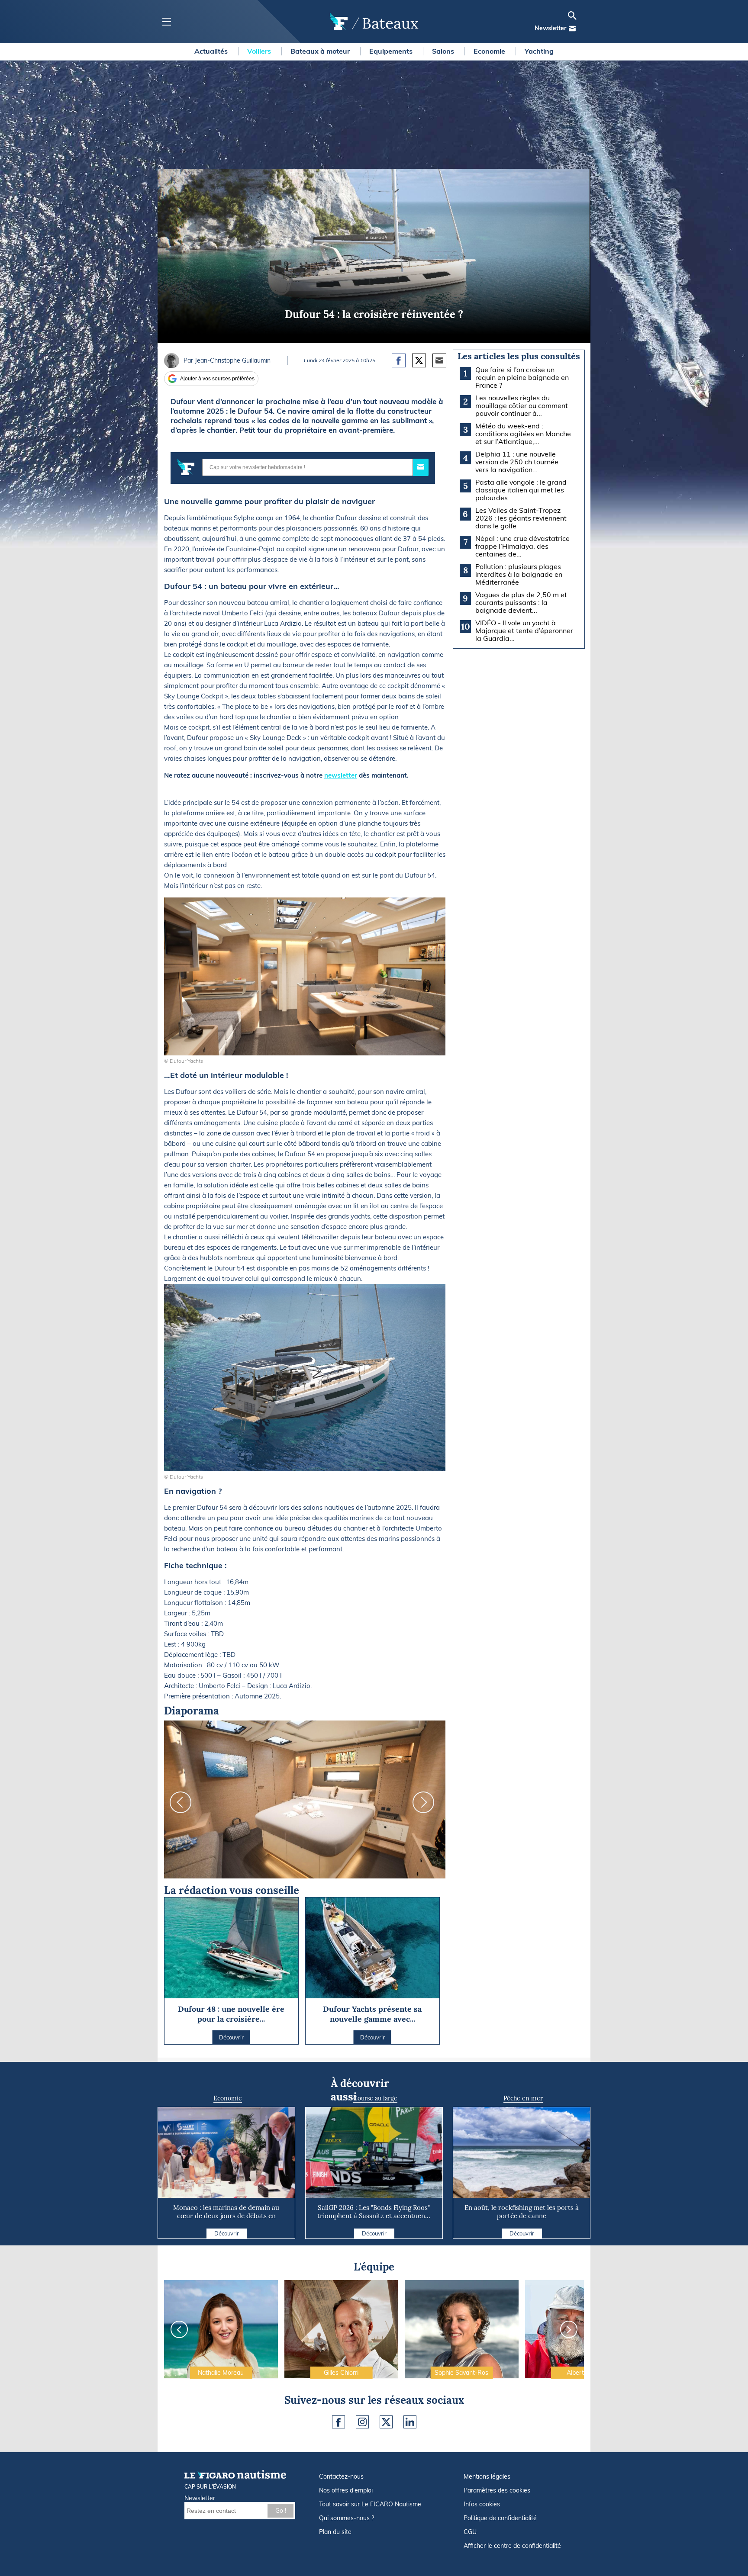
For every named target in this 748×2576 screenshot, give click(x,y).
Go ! (281, 2511)
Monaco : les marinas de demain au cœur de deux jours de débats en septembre (226, 2216)
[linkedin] (410, 2422)
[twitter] (386, 2422)
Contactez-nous (341, 2476)
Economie (490, 51)
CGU (470, 2532)
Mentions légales (487, 2476)
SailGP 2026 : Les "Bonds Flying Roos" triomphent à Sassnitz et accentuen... (374, 2212)
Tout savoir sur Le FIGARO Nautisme (370, 2504)
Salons (444, 51)
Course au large (375, 2098)
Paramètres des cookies (497, 2490)
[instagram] (362, 2422)
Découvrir (227, 2233)
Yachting (539, 51)
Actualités (212, 51)
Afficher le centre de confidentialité (512, 2546)
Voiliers (260, 51)
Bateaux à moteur (321, 51)
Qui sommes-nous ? (347, 2518)
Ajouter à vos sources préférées (217, 379)
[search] (572, 16)
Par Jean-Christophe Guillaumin (227, 360)
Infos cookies (482, 2504)
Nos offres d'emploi (346, 2490)
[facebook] (339, 2422)
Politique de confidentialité (500, 2518)
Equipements (392, 51)
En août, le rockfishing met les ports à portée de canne (522, 2212)
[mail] (572, 29)
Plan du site (335, 2532)
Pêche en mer (523, 2098)
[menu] (166, 22)
